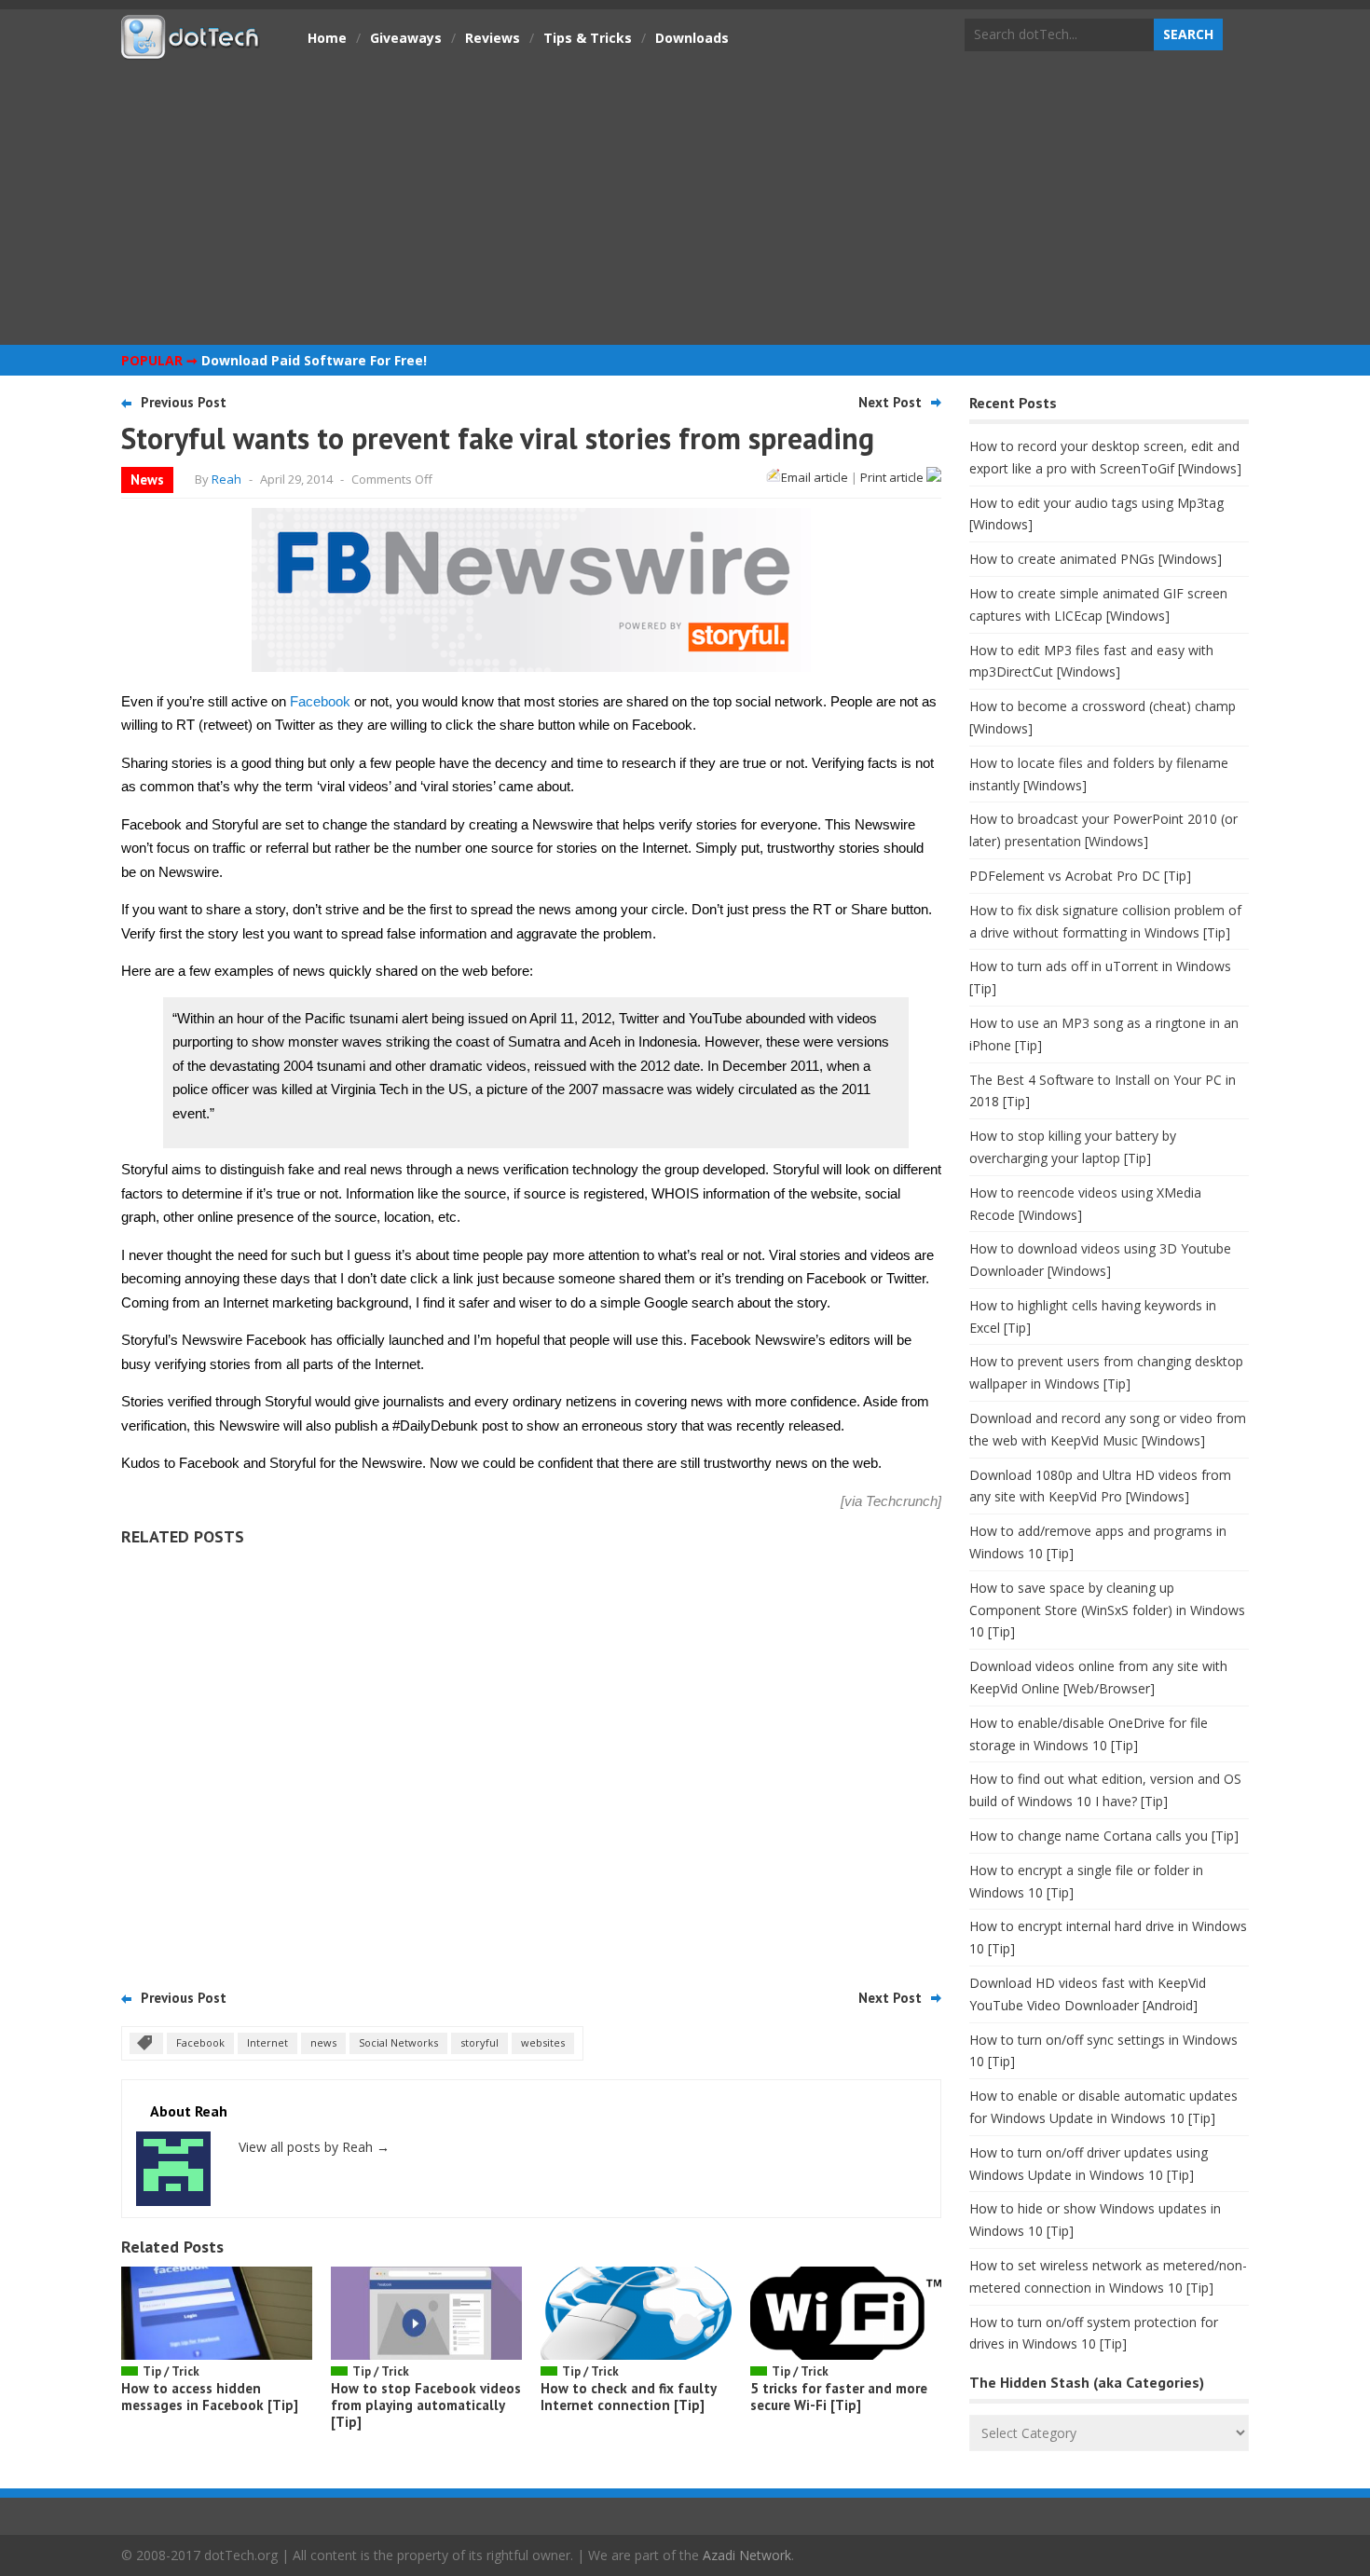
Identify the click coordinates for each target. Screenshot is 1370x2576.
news (323, 2042)
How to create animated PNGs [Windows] (1096, 559)
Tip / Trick (171, 2371)
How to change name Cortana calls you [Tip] (1104, 1836)
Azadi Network (747, 2555)
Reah (226, 479)
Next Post (890, 402)
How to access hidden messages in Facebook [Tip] (210, 2397)
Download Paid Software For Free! (314, 360)
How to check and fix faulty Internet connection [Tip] (628, 2397)
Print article (893, 477)
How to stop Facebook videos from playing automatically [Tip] (426, 2405)
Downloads (692, 38)
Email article (815, 477)
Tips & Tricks (588, 38)
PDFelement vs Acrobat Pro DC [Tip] (1080, 876)
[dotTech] (191, 49)
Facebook (320, 701)
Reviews (493, 38)
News (147, 480)
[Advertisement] (685, 200)
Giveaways (406, 38)
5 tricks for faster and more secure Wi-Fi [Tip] (839, 2397)
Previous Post (184, 402)
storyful (479, 2042)
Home (327, 38)
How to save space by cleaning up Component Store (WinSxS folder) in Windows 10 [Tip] (1107, 1610)
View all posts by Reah (314, 2147)
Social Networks (398, 2042)
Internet (267, 2042)
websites (543, 2042)
